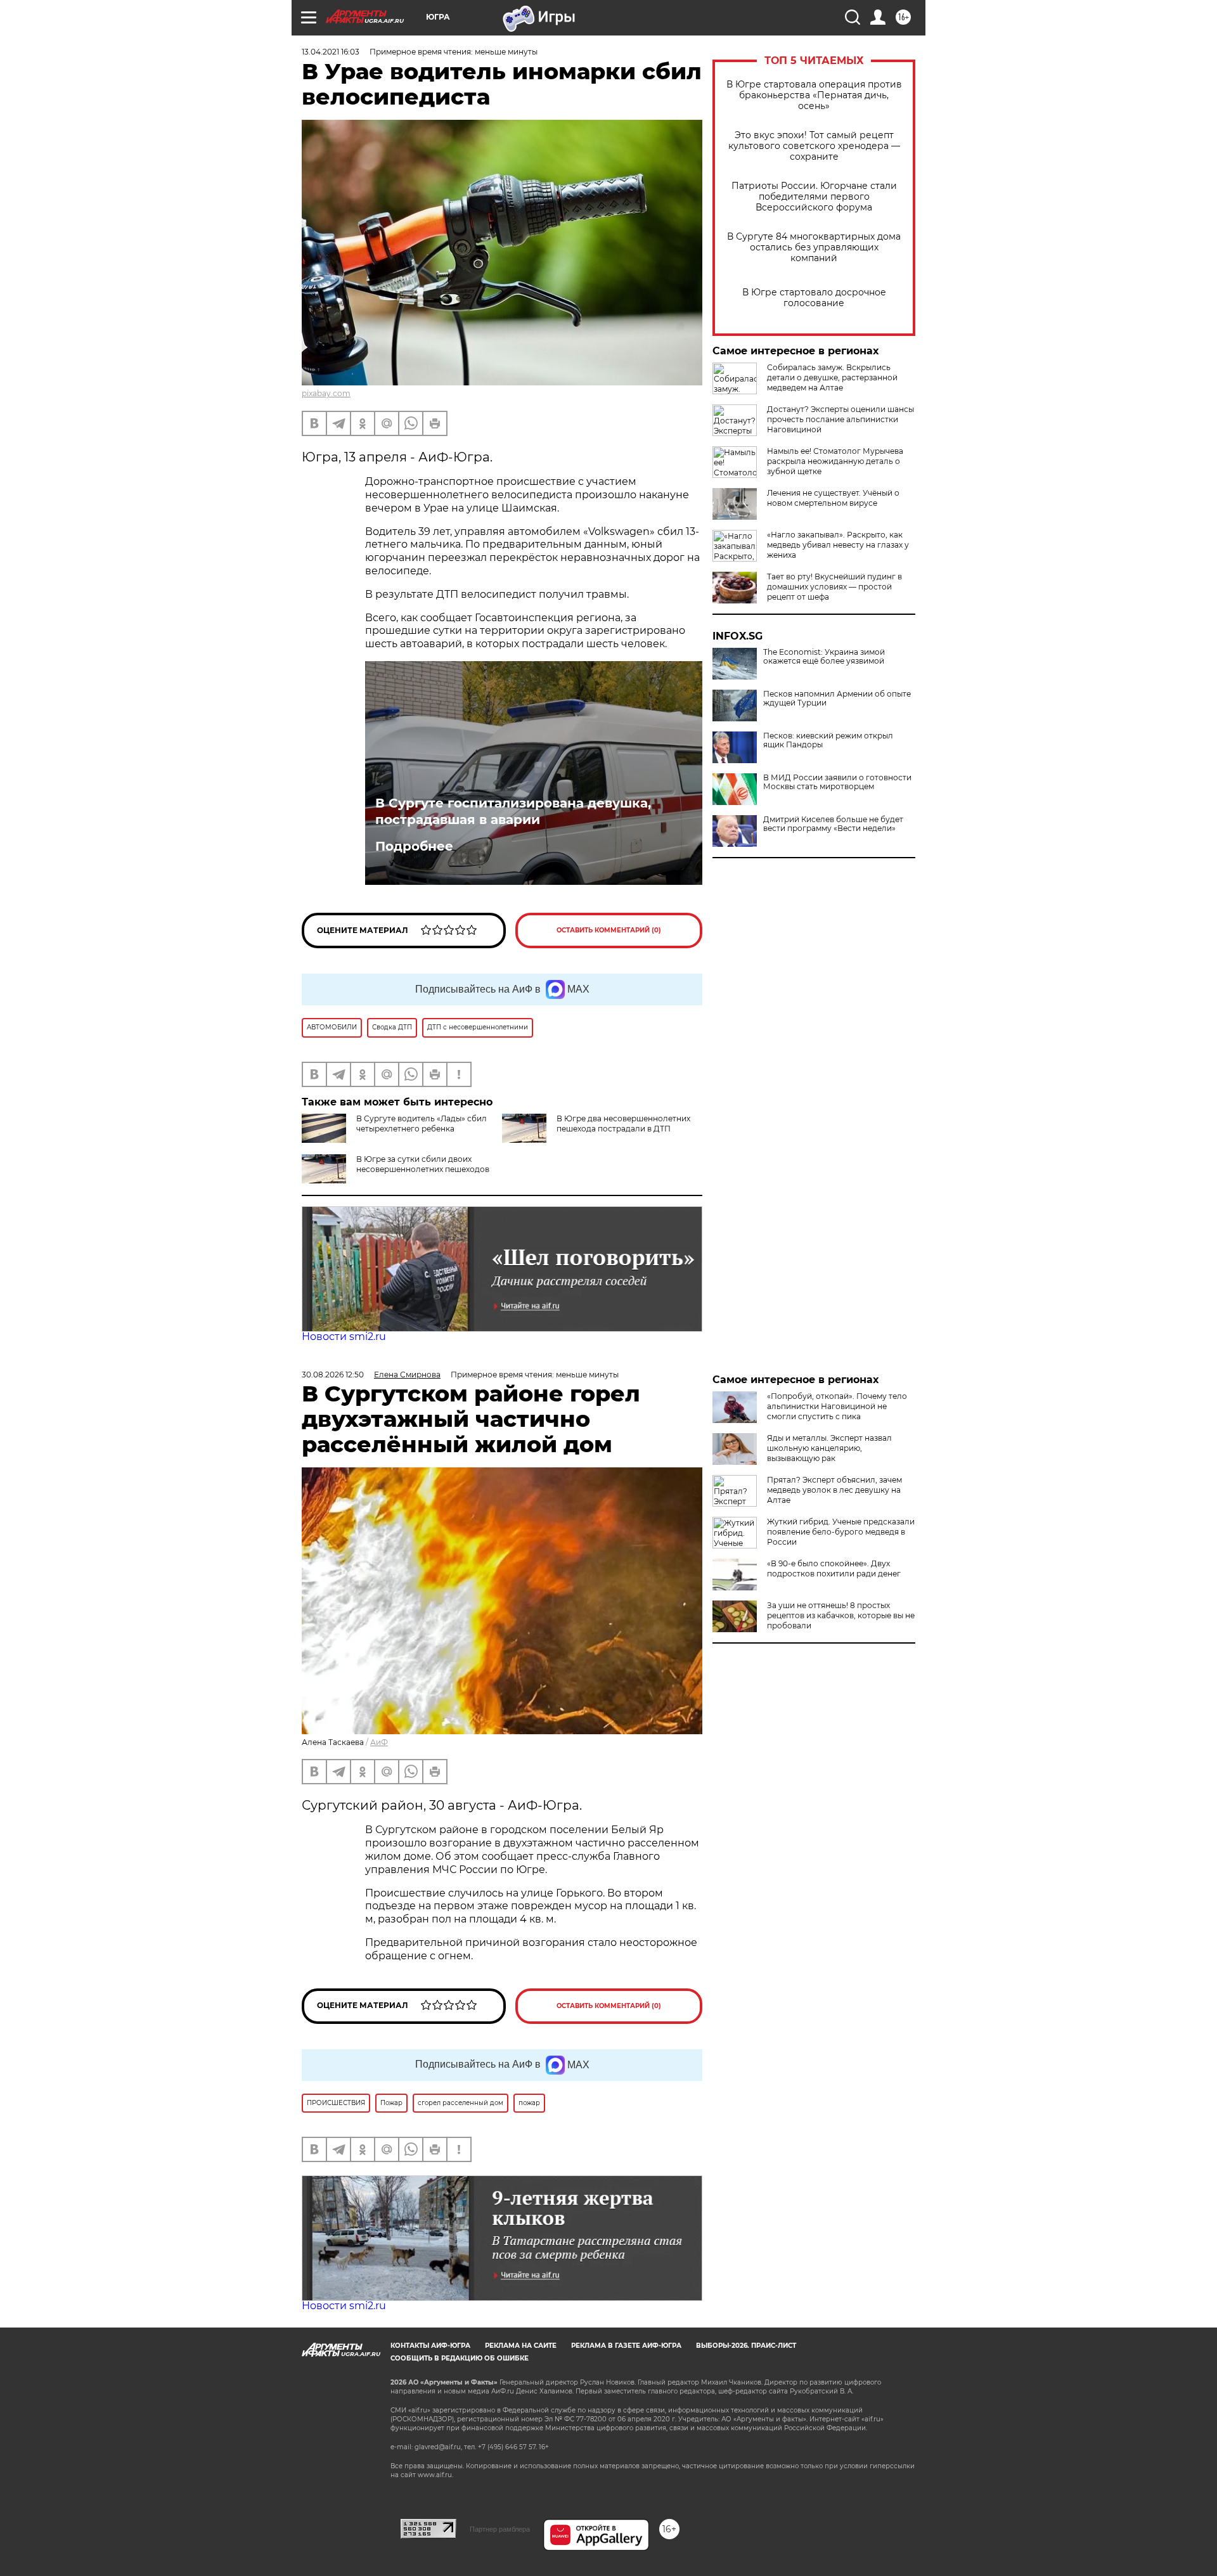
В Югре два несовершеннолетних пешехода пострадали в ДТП (623, 1124)
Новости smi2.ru (344, 1336)
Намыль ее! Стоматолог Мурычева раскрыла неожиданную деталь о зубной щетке (835, 461)
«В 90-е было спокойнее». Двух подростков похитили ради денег (834, 1568)
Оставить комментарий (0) (609, 930)
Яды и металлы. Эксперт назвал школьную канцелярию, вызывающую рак (829, 1448)
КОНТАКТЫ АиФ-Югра (430, 2346)
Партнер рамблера (500, 2529)
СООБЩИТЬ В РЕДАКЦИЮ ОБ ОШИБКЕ (460, 2358)
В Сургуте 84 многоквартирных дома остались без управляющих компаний (814, 248)
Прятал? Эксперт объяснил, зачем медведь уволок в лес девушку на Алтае (834, 1490)
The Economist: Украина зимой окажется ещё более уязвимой (824, 657)
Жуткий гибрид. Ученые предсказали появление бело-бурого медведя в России (841, 1532)
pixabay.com (326, 393)
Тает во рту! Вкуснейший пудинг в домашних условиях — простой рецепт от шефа (834, 587)
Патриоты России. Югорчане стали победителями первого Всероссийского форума (814, 197)
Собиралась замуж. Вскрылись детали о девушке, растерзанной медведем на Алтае (832, 377)
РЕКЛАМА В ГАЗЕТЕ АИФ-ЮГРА (626, 2346)
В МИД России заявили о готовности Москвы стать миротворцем (837, 782)
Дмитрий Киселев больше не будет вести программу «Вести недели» (833, 824)
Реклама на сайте (521, 2346)
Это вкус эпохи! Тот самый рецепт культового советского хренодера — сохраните (814, 146)
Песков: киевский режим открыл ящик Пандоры (828, 740)
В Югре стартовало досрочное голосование (814, 298)
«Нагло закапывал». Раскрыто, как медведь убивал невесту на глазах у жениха (838, 545)
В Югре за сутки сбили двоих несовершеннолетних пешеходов (423, 1164)
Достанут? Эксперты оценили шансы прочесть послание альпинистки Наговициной (840, 419)
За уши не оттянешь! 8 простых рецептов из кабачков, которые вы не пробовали (841, 1615)
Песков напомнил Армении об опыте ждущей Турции (837, 699)
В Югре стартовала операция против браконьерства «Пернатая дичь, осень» (814, 95)
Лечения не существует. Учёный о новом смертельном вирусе (833, 498)
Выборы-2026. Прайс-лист (746, 2346)
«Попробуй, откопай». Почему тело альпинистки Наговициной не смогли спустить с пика (837, 1406)
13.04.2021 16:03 (331, 52)
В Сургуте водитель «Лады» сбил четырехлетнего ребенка (422, 1124)
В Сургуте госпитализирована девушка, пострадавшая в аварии (513, 811)
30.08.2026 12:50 (333, 1375)
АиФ (379, 1742)
